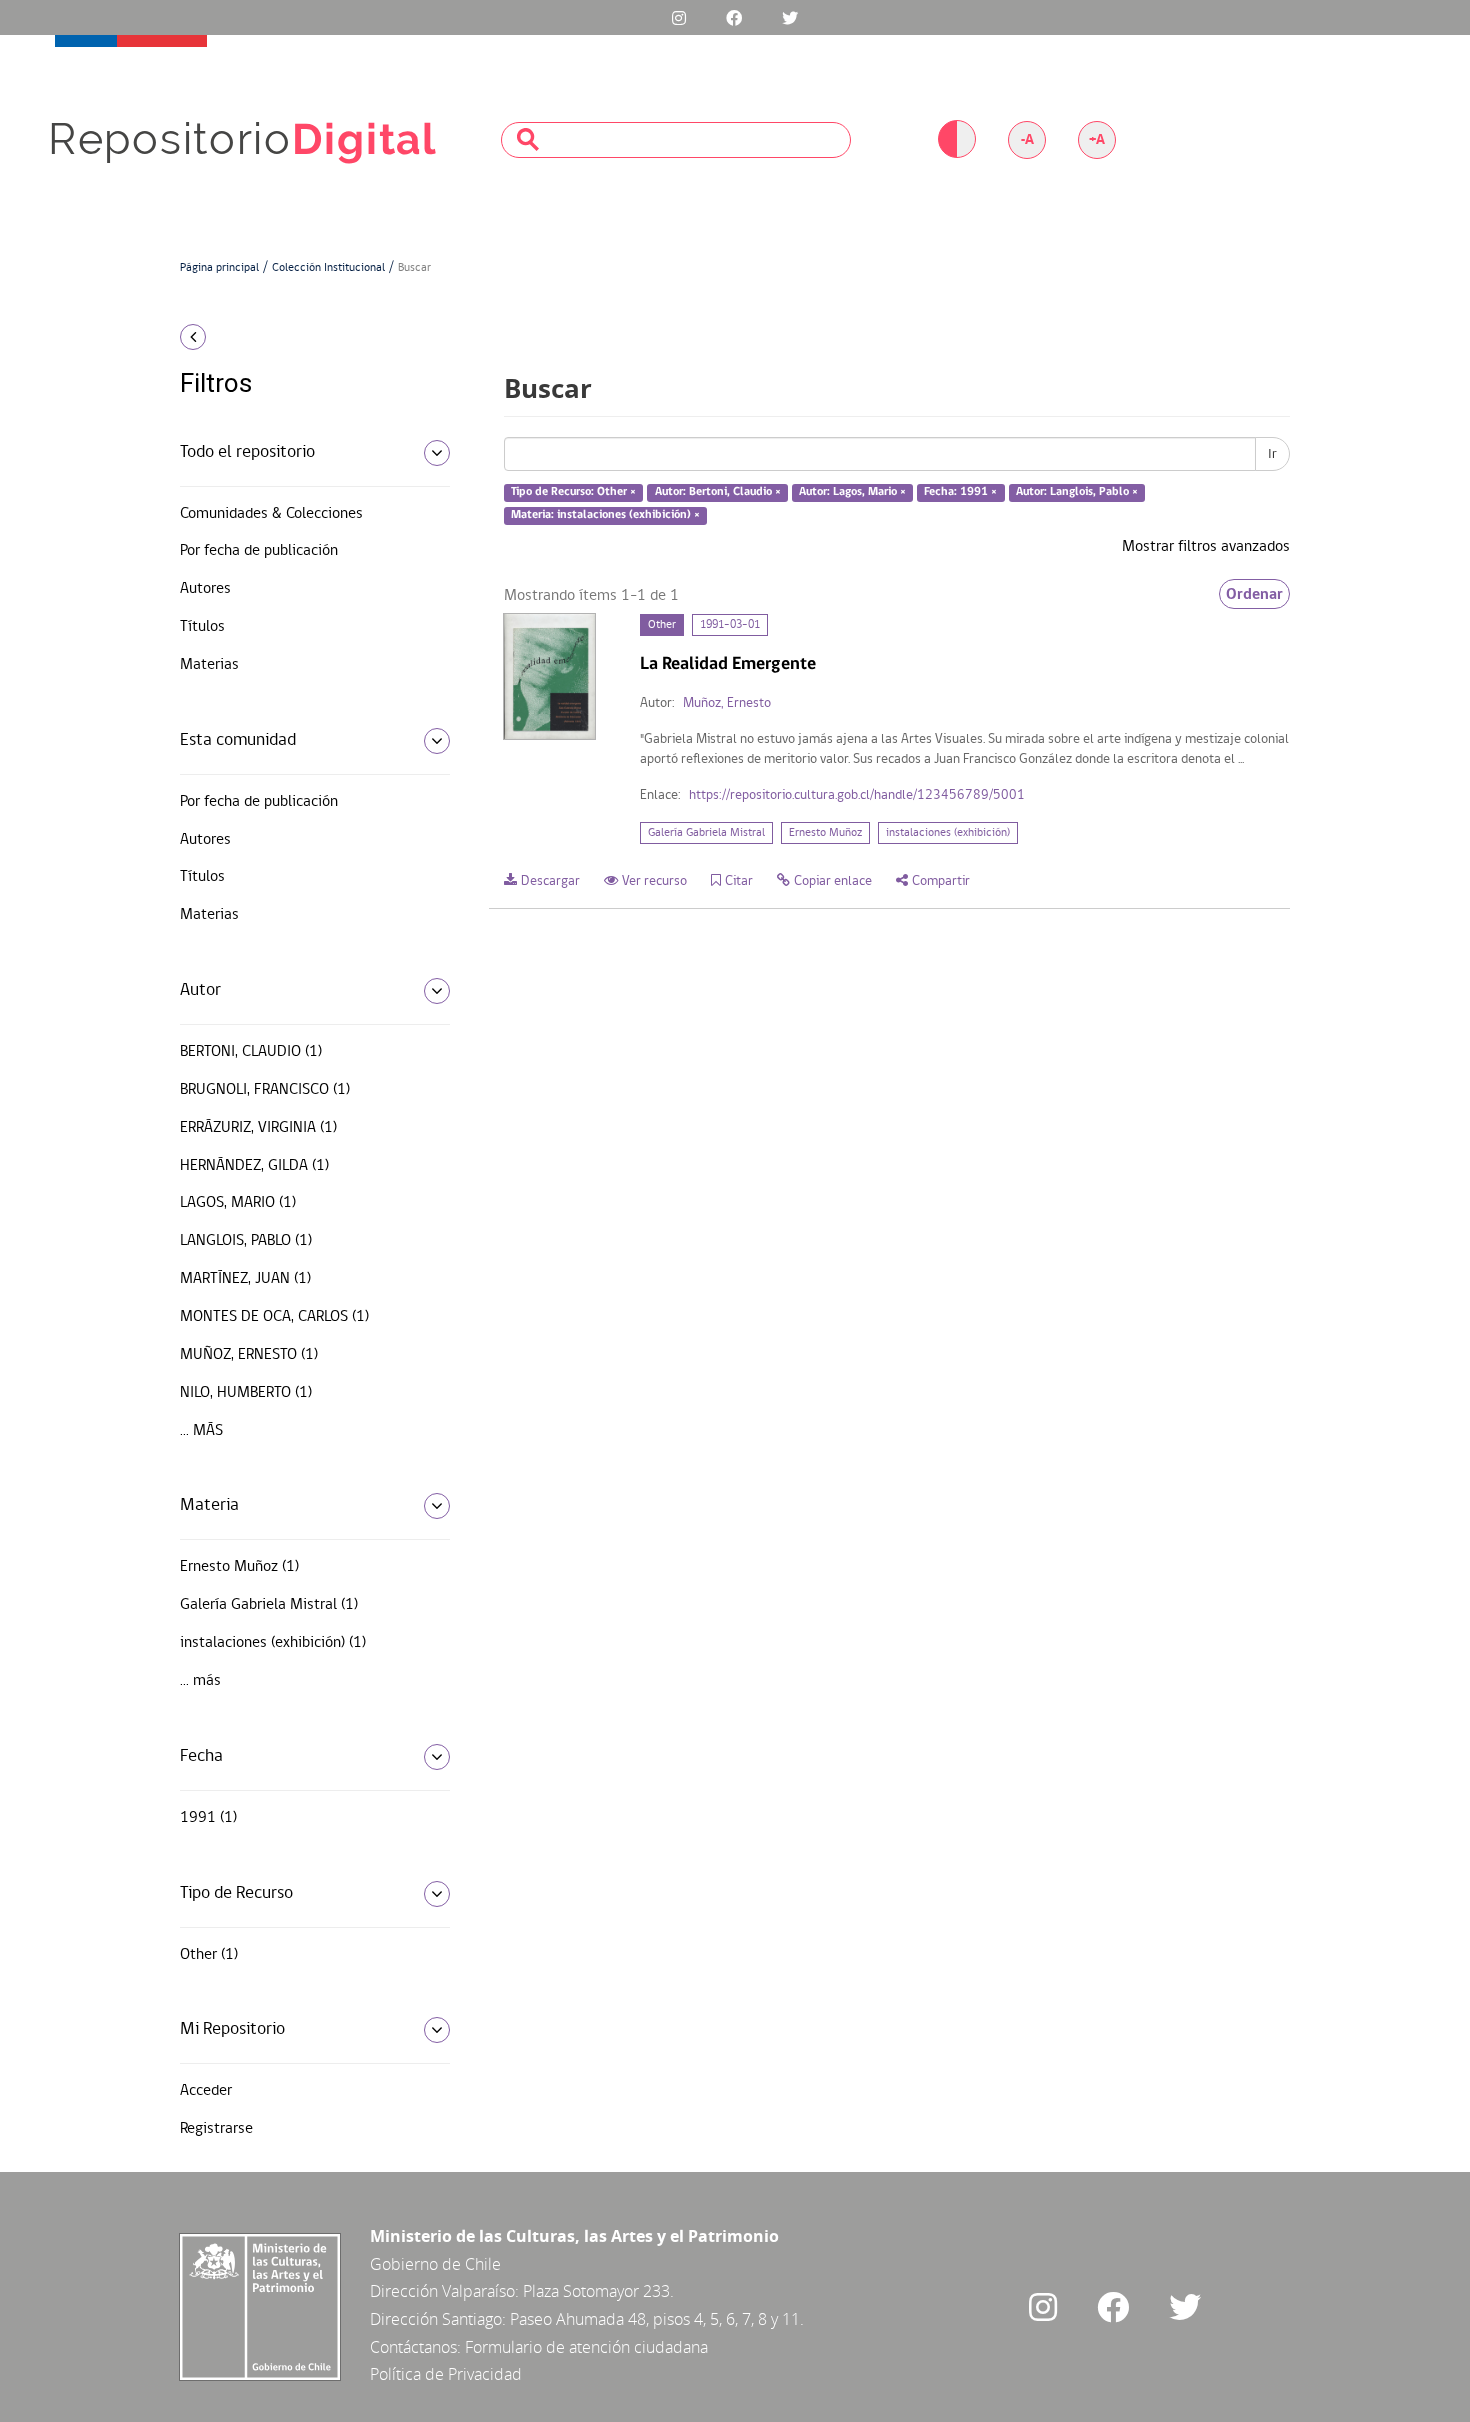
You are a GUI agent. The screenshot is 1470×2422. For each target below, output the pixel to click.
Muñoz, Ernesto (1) (249, 1355)
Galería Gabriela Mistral (706, 833)
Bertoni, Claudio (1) (251, 1052)
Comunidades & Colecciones (271, 514)
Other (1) (209, 1955)
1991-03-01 (730, 625)
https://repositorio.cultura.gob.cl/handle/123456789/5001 (857, 795)
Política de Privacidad (446, 2374)
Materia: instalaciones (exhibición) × (605, 515)
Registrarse (216, 2129)
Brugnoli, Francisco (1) (265, 1090)
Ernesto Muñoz (825, 833)
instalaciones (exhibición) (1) (273, 1643)
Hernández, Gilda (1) (254, 1166)
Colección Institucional (328, 268)
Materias (209, 665)
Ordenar (1254, 594)
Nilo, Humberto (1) (246, 1393)
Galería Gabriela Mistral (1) (269, 1605)
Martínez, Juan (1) (245, 1279)
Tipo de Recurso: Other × (573, 493)
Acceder (206, 2091)
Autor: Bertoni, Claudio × (718, 493)
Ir (1272, 454)
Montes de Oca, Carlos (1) (274, 1317)
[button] (307, 337)
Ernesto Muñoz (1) (239, 1567)
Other (662, 625)
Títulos (202, 627)
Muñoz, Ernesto (727, 703)
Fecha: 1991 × (960, 493)
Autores (205, 589)
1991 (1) (208, 1818)
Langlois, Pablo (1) (246, 1241)
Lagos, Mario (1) (238, 1203)
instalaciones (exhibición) (948, 833)
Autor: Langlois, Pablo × (1077, 493)
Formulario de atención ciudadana (586, 2347)
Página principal (219, 268)
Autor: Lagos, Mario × (852, 493)
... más (201, 1431)
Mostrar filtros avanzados (1206, 547)
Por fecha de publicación (259, 551)
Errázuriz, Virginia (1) (258, 1128)
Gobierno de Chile (435, 2264)
